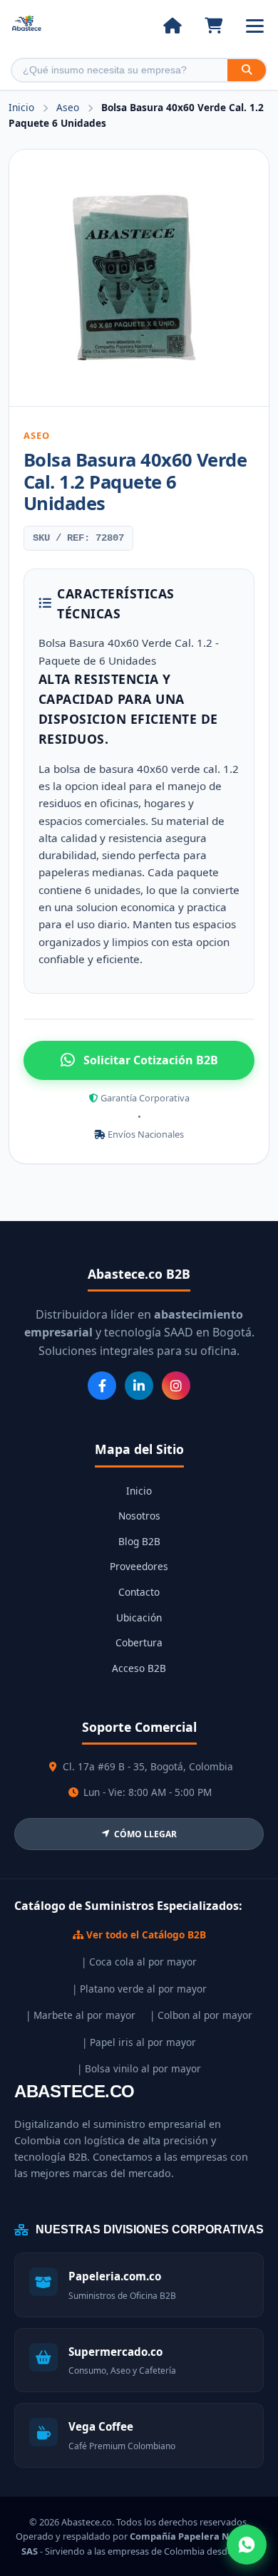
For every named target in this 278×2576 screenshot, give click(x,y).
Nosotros (139, 1516)
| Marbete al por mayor (81, 2015)
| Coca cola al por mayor (139, 1962)
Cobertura (139, 1642)
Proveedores (139, 1566)
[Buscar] (247, 70)
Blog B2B (139, 1541)
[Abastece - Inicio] (27, 26)
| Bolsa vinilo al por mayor (139, 2068)
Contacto (139, 1592)
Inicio (21, 107)
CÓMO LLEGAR (145, 1834)
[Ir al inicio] (172, 26)
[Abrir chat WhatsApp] (247, 2545)
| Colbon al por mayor (201, 2015)
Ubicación (139, 1617)
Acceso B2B (139, 1668)
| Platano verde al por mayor (139, 1989)
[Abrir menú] (255, 26)
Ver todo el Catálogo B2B (145, 1934)
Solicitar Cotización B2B (151, 1060)
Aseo (69, 107)
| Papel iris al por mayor (139, 2042)
